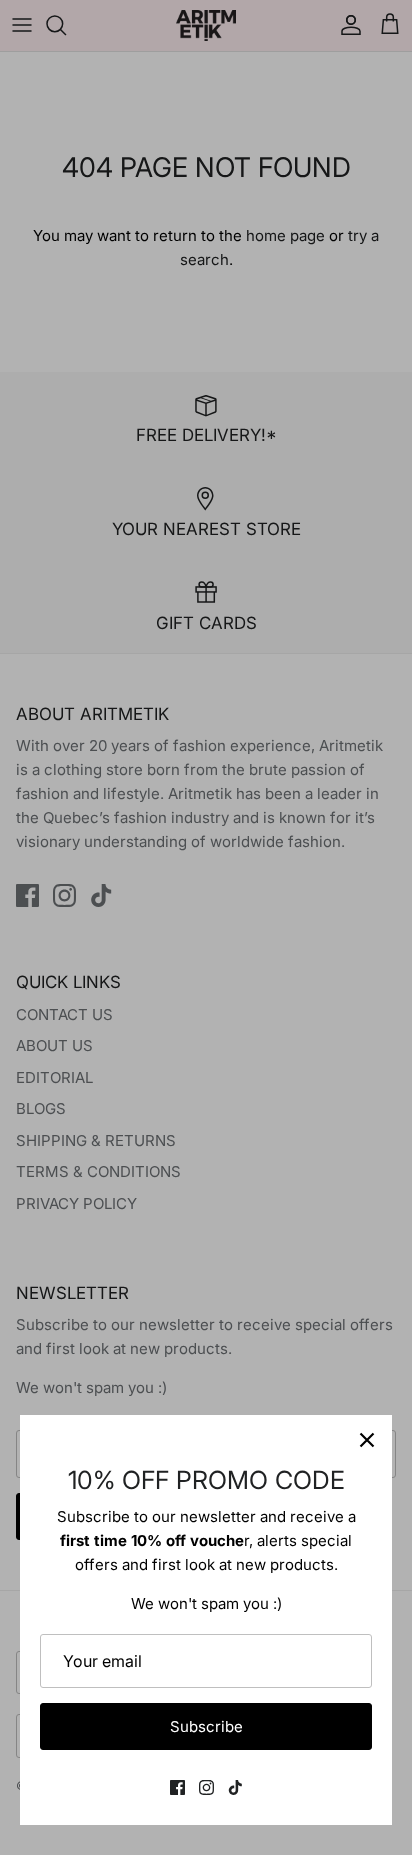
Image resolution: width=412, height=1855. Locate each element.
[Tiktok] (235, 1787)
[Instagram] (206, 1787)
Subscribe (206, 1726)
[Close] (367, 1440)
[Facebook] (177, 1787)
